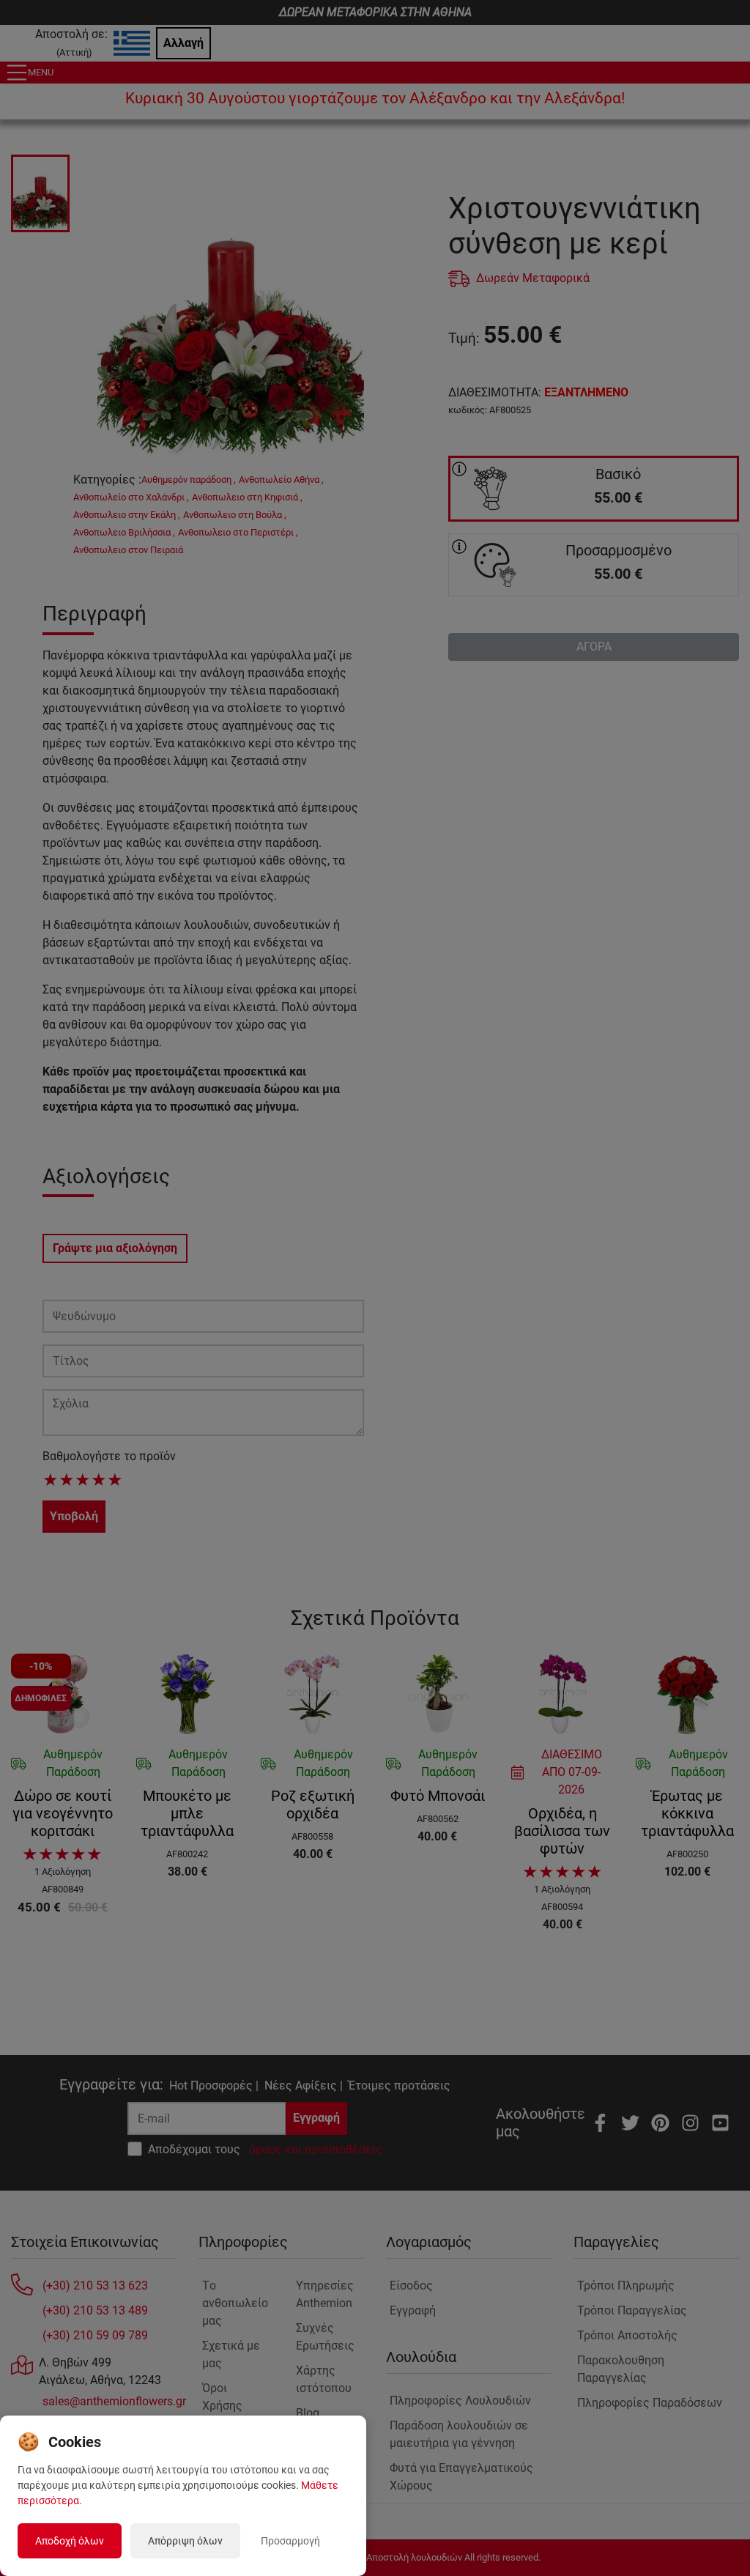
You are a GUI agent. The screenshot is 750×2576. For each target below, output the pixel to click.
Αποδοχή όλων (70, 2541)
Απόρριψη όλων (185, 2541)
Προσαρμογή (290, 2541)
